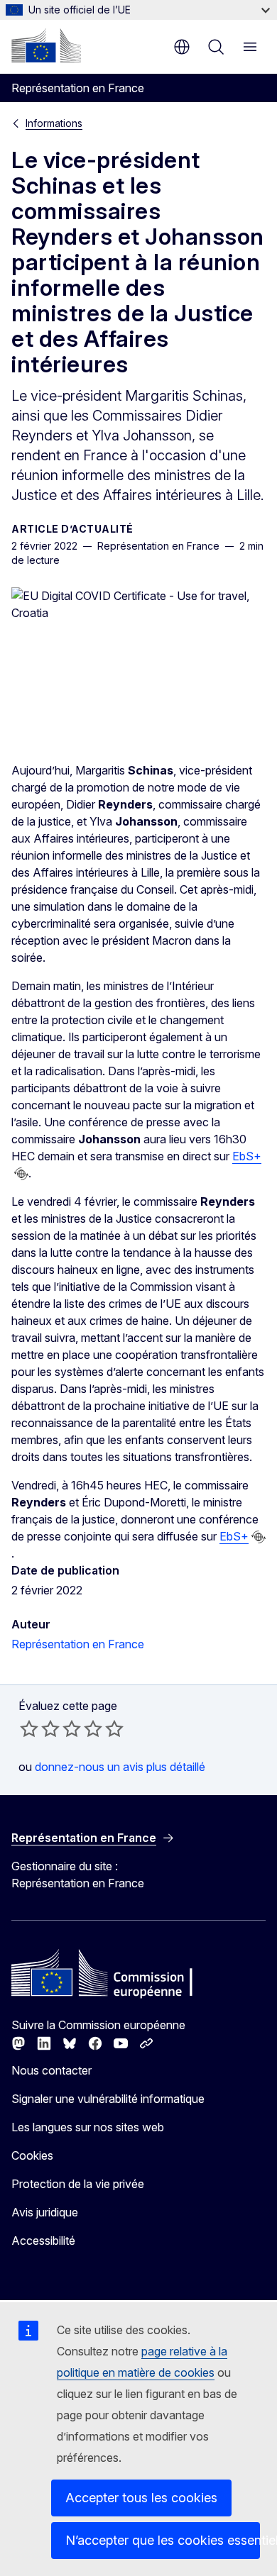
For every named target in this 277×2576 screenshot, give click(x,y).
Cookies (32, 2155)
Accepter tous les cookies (141, 2498)
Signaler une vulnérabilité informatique (108, 2099)
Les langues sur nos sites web (88, 2127)
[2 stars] (40, 1728)
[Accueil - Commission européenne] (46, 45)
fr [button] (182, 47)
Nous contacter (51, 2070)
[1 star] (29, 1728)
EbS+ (247, 1156)
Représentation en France (78, 1644)
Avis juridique (45, 2212)
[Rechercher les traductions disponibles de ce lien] (21, 1174)
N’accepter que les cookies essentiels (163, 2540)
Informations (54, 123)
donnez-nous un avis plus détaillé (120, 1767)
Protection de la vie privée (78, 2184)
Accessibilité (43, 2241)
